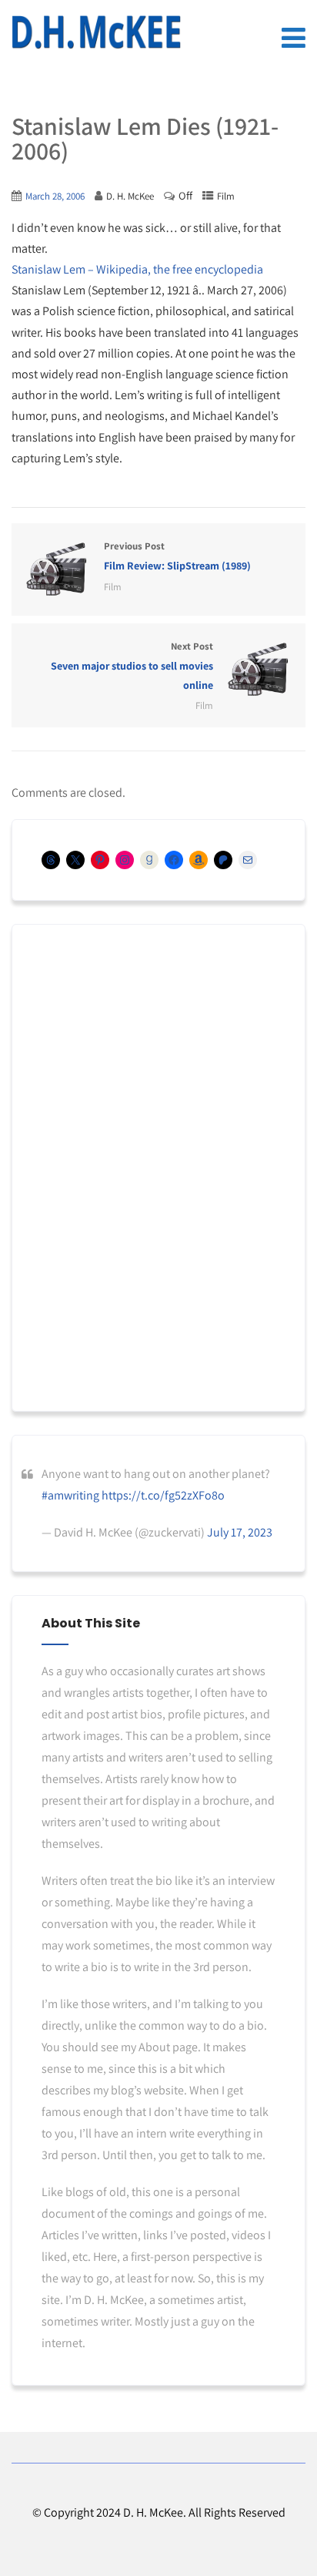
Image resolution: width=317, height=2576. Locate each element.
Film (226, 196)
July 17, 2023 (240, 1532)
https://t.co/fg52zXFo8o (163, 1495)
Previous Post (177, 556)
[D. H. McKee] (96, 32)
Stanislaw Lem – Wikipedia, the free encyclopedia (137, 269)
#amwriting (70, 1495)
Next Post (132, 666)
